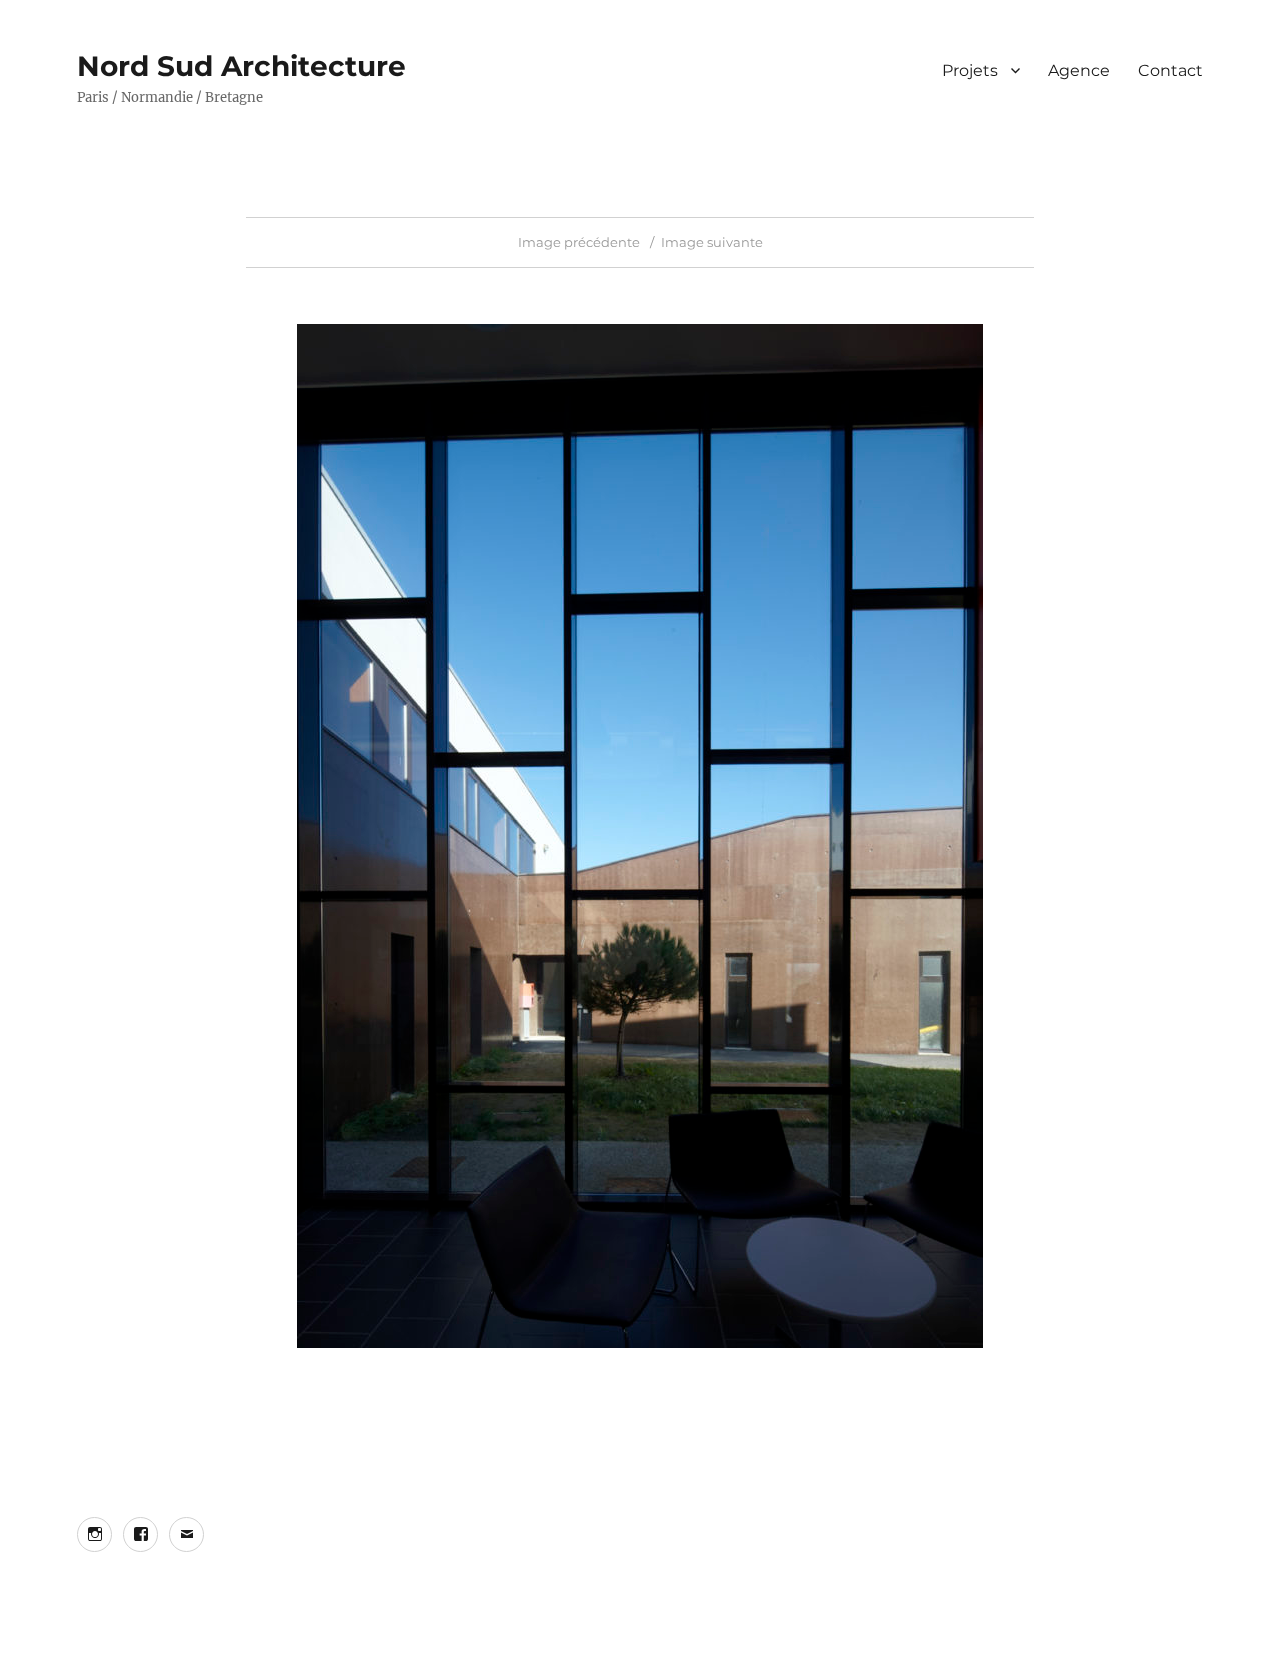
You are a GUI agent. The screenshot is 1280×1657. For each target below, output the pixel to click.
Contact (1170, 70)
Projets (970, 70)
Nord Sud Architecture (241, 66)
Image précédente (579, 242)
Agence (1079, 70)
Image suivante (712, 242)
